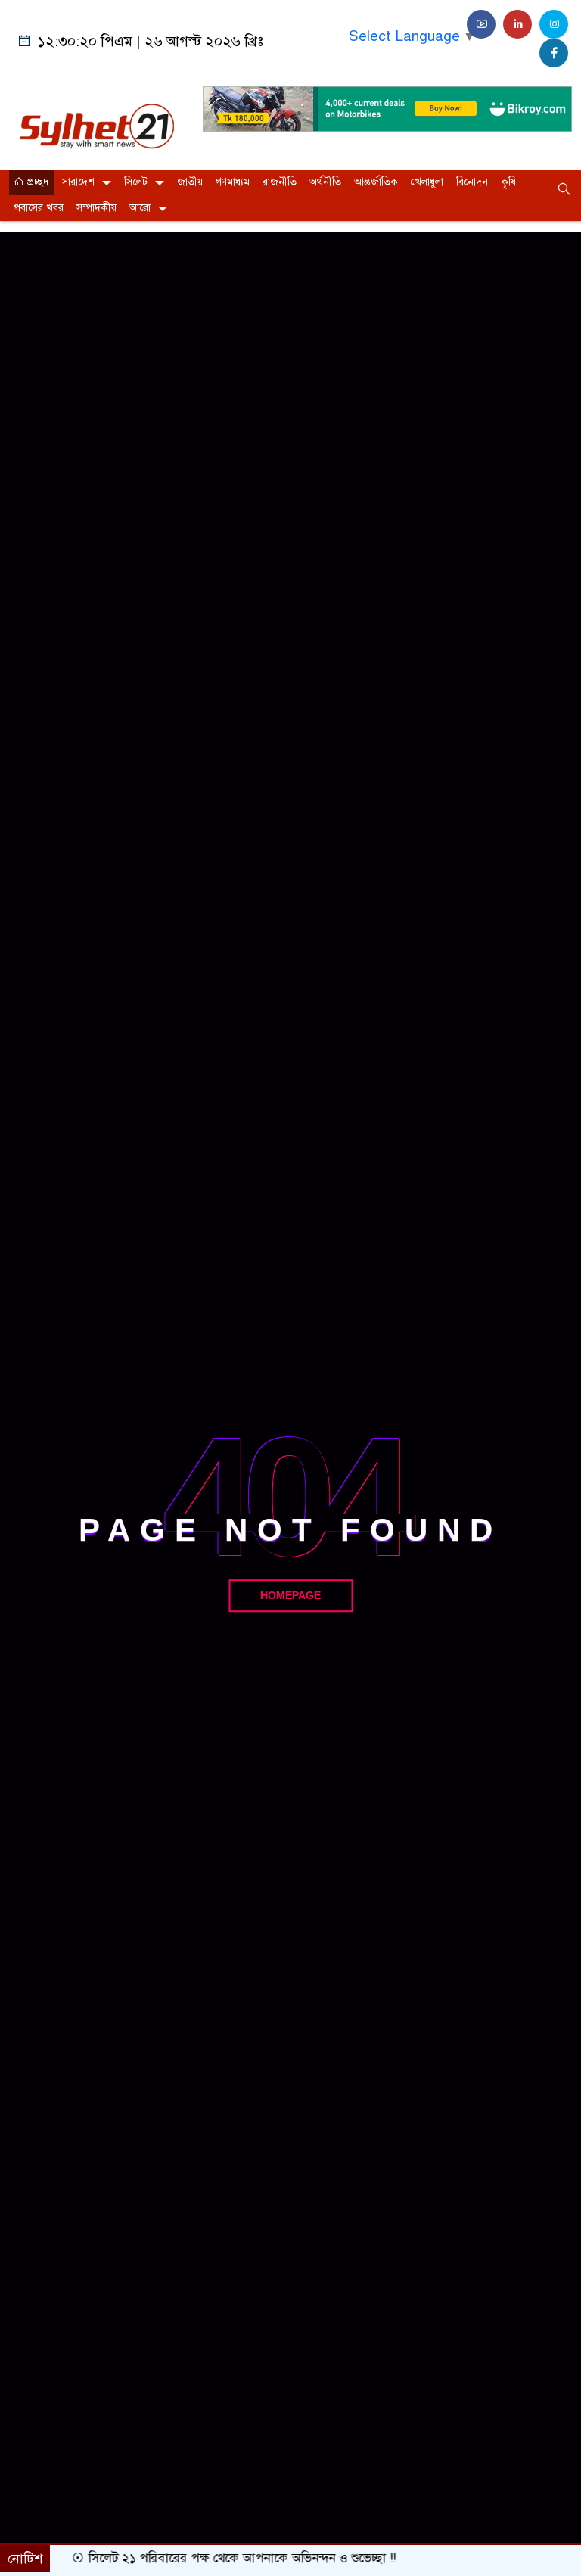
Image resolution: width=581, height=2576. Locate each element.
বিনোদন (472, 182)
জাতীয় (190, 182)
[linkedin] (517, 24)
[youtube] (481, 24)
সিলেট (136, 182)
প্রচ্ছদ (37, 182)
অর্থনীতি (325, 182)
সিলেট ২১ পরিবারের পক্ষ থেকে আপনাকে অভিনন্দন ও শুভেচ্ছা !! (227, 2558)
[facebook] (554, 53)
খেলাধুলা (427, 182)
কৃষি (508, 182)
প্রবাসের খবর (39, 208)
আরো (140, 208)
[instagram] (554, 24)
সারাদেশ (78, 182)
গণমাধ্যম (233, 182)
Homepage (290, 1595)
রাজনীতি (280, 182)
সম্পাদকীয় (96, 208)
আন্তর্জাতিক (376, 182)
